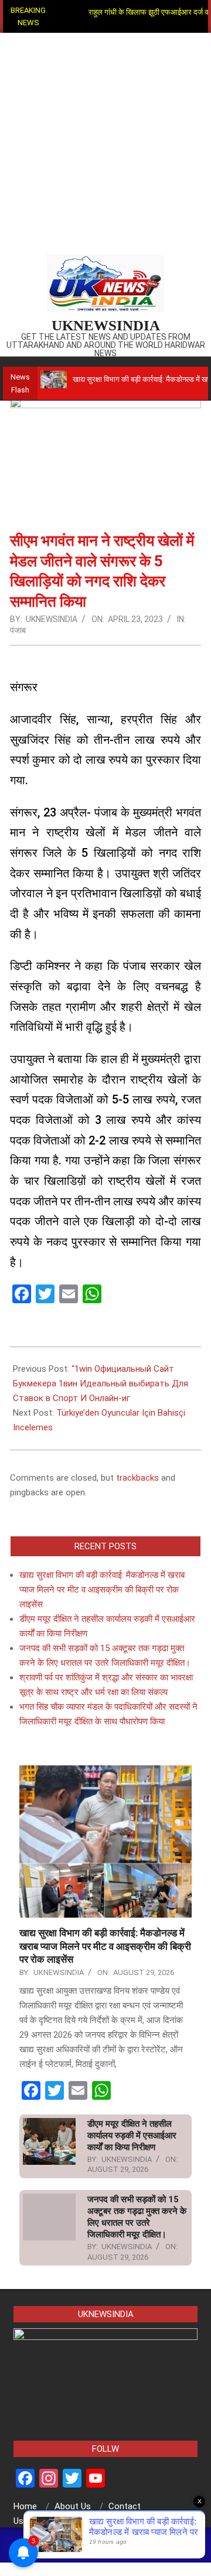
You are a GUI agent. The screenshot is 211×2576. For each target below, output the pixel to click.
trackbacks (137, 1478)
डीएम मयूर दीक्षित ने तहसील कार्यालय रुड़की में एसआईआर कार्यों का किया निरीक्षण (132, 2136)
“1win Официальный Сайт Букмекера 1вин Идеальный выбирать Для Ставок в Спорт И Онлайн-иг (101, 1383)
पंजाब (18, 630)
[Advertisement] (105, 144)
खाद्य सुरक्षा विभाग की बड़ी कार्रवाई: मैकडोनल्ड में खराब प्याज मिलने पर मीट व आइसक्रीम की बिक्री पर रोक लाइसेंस (102, 1590)
